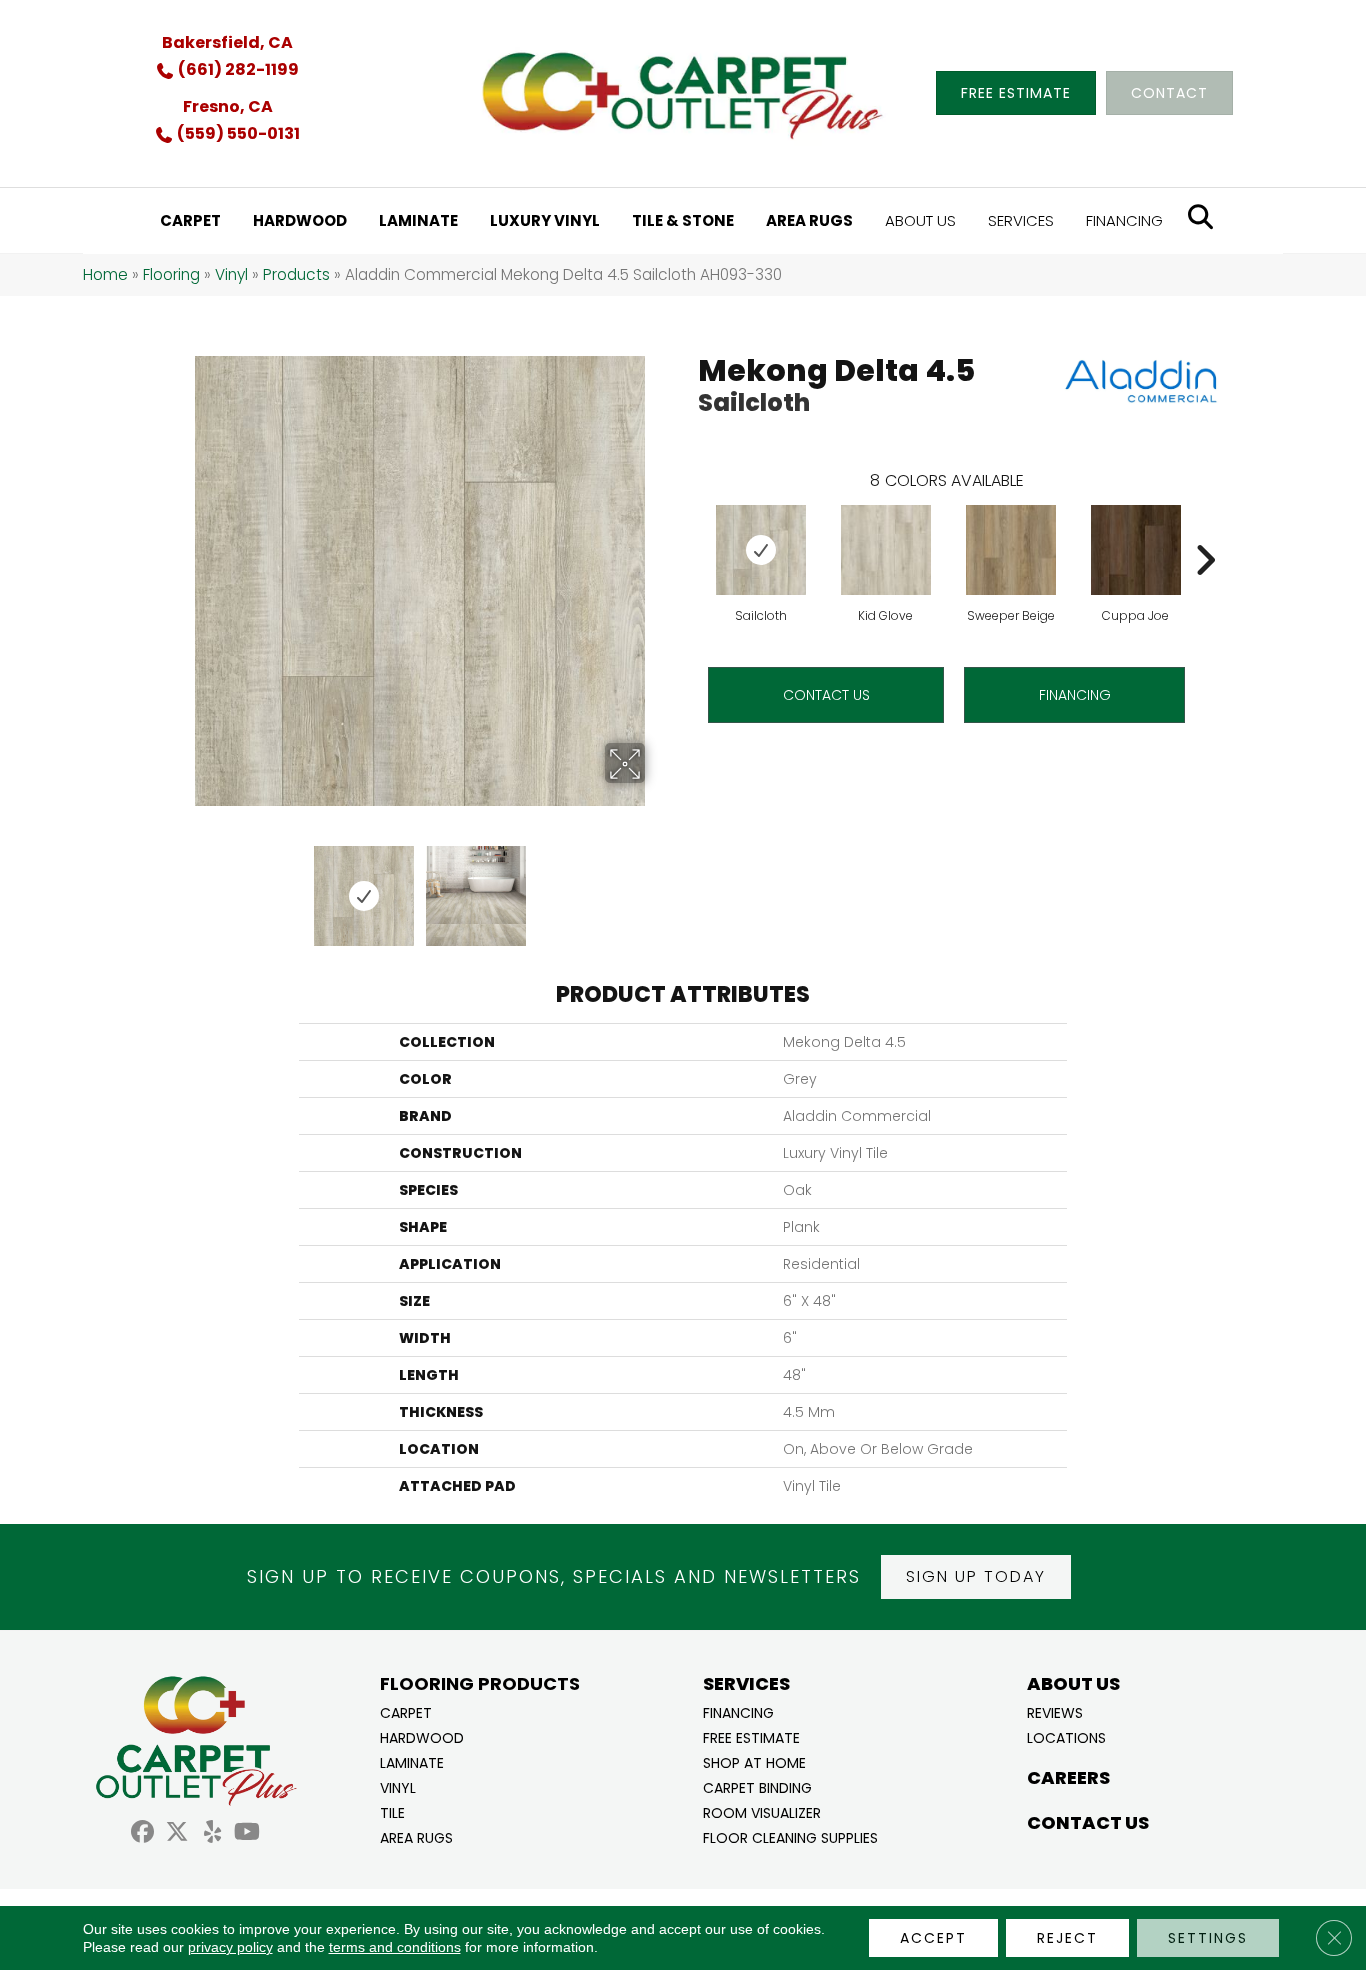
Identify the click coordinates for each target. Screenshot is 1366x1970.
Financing (738, 1711)
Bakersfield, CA (227, 42)
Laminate (412, 1761)
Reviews (1055, 1711)
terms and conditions (395, 1947)
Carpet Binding (757, 1786)
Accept (933, 1938)
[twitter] (177, 1834)
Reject (1067, 1938)
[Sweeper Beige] (1011, 550)
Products (296, 274)
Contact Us (826, 695)
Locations (1066, 1736)
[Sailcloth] (761, 550)
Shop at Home (754, 1761)
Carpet (406, 1711)
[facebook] (142, 1834)
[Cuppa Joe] (1136, 550)
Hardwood (422, 1736)
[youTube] (247, 1834)
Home (105, 274)
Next (658, 886)
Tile (392, 1811)
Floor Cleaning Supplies (790, 1836)
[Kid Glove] (886, 550)
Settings (1208, 1938)
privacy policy (230, 1947)
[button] (976, 1577)
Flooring (171, 274)
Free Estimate (751, 1736)
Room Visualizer (762, 1811)
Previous (181, 886)
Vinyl (231, 274)
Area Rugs (416, 1836)
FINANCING (1075, 695)
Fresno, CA (228, 106)
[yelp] (212, 1834)
